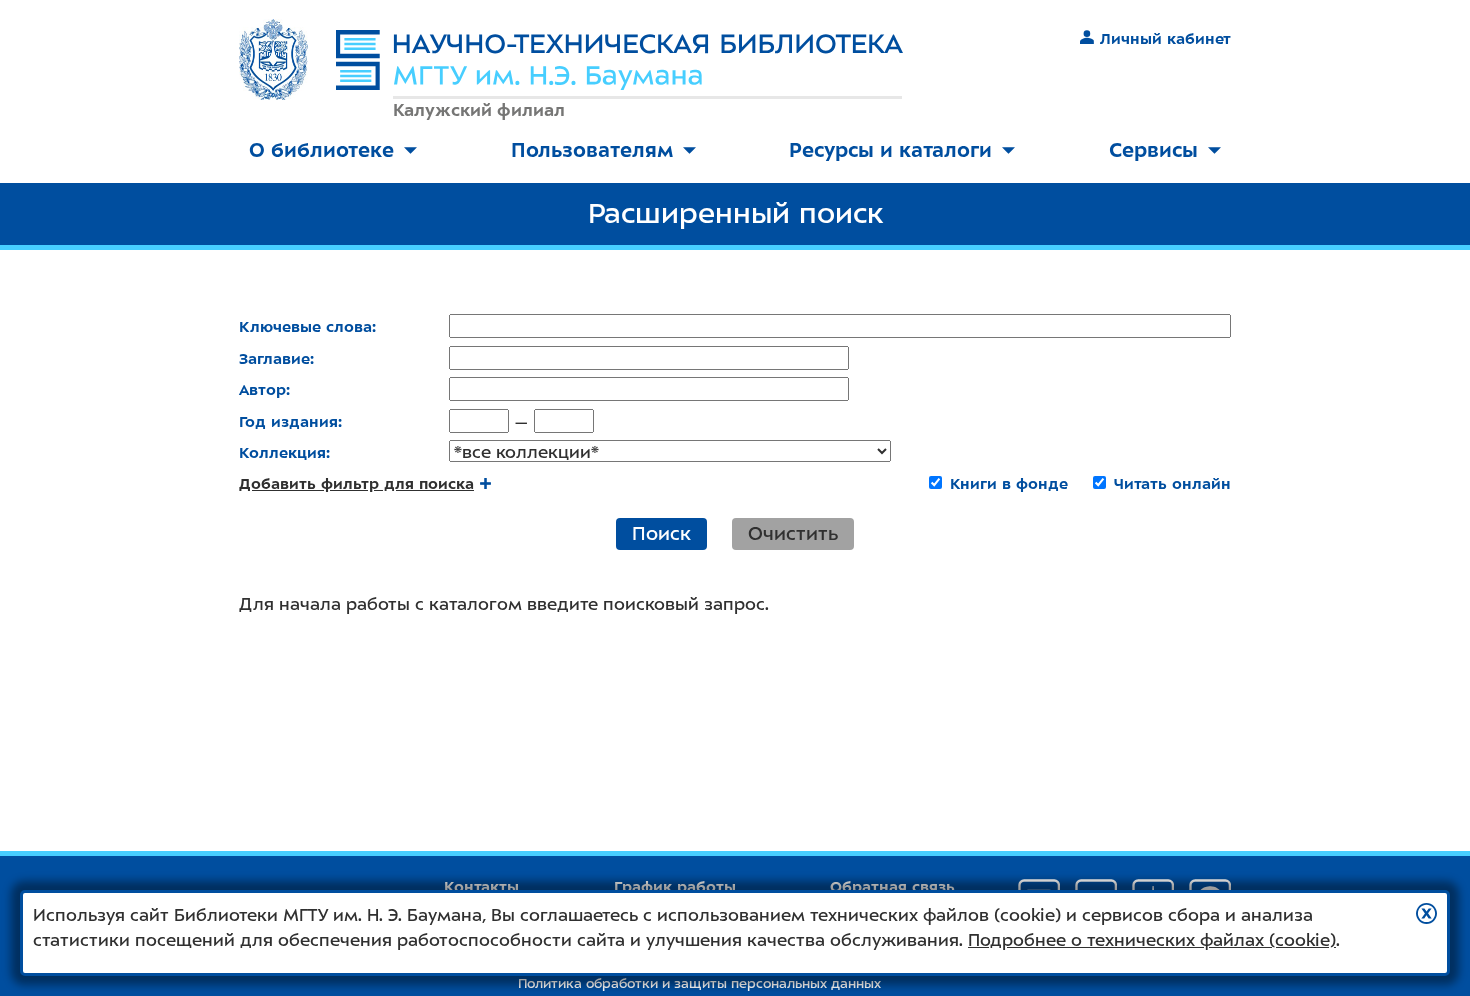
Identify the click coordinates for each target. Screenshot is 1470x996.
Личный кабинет (1165, 39)
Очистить (793, 533)
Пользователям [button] (592, 150)
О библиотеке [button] (321, 150)
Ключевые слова (305, 327)
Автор (262, 390)
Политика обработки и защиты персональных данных (699, 983)
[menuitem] (333, 151)
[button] (1426, 913)
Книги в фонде (1009, 484)
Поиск (661, 533)
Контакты (481, 887)
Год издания (288, 422)
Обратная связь (892, 887)
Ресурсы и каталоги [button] (890, 150)
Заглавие (274, 359)
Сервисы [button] (1153, 150)
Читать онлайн (1172, 484)
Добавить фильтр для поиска (356, 484)
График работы (675, 887)
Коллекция (282, 453)
